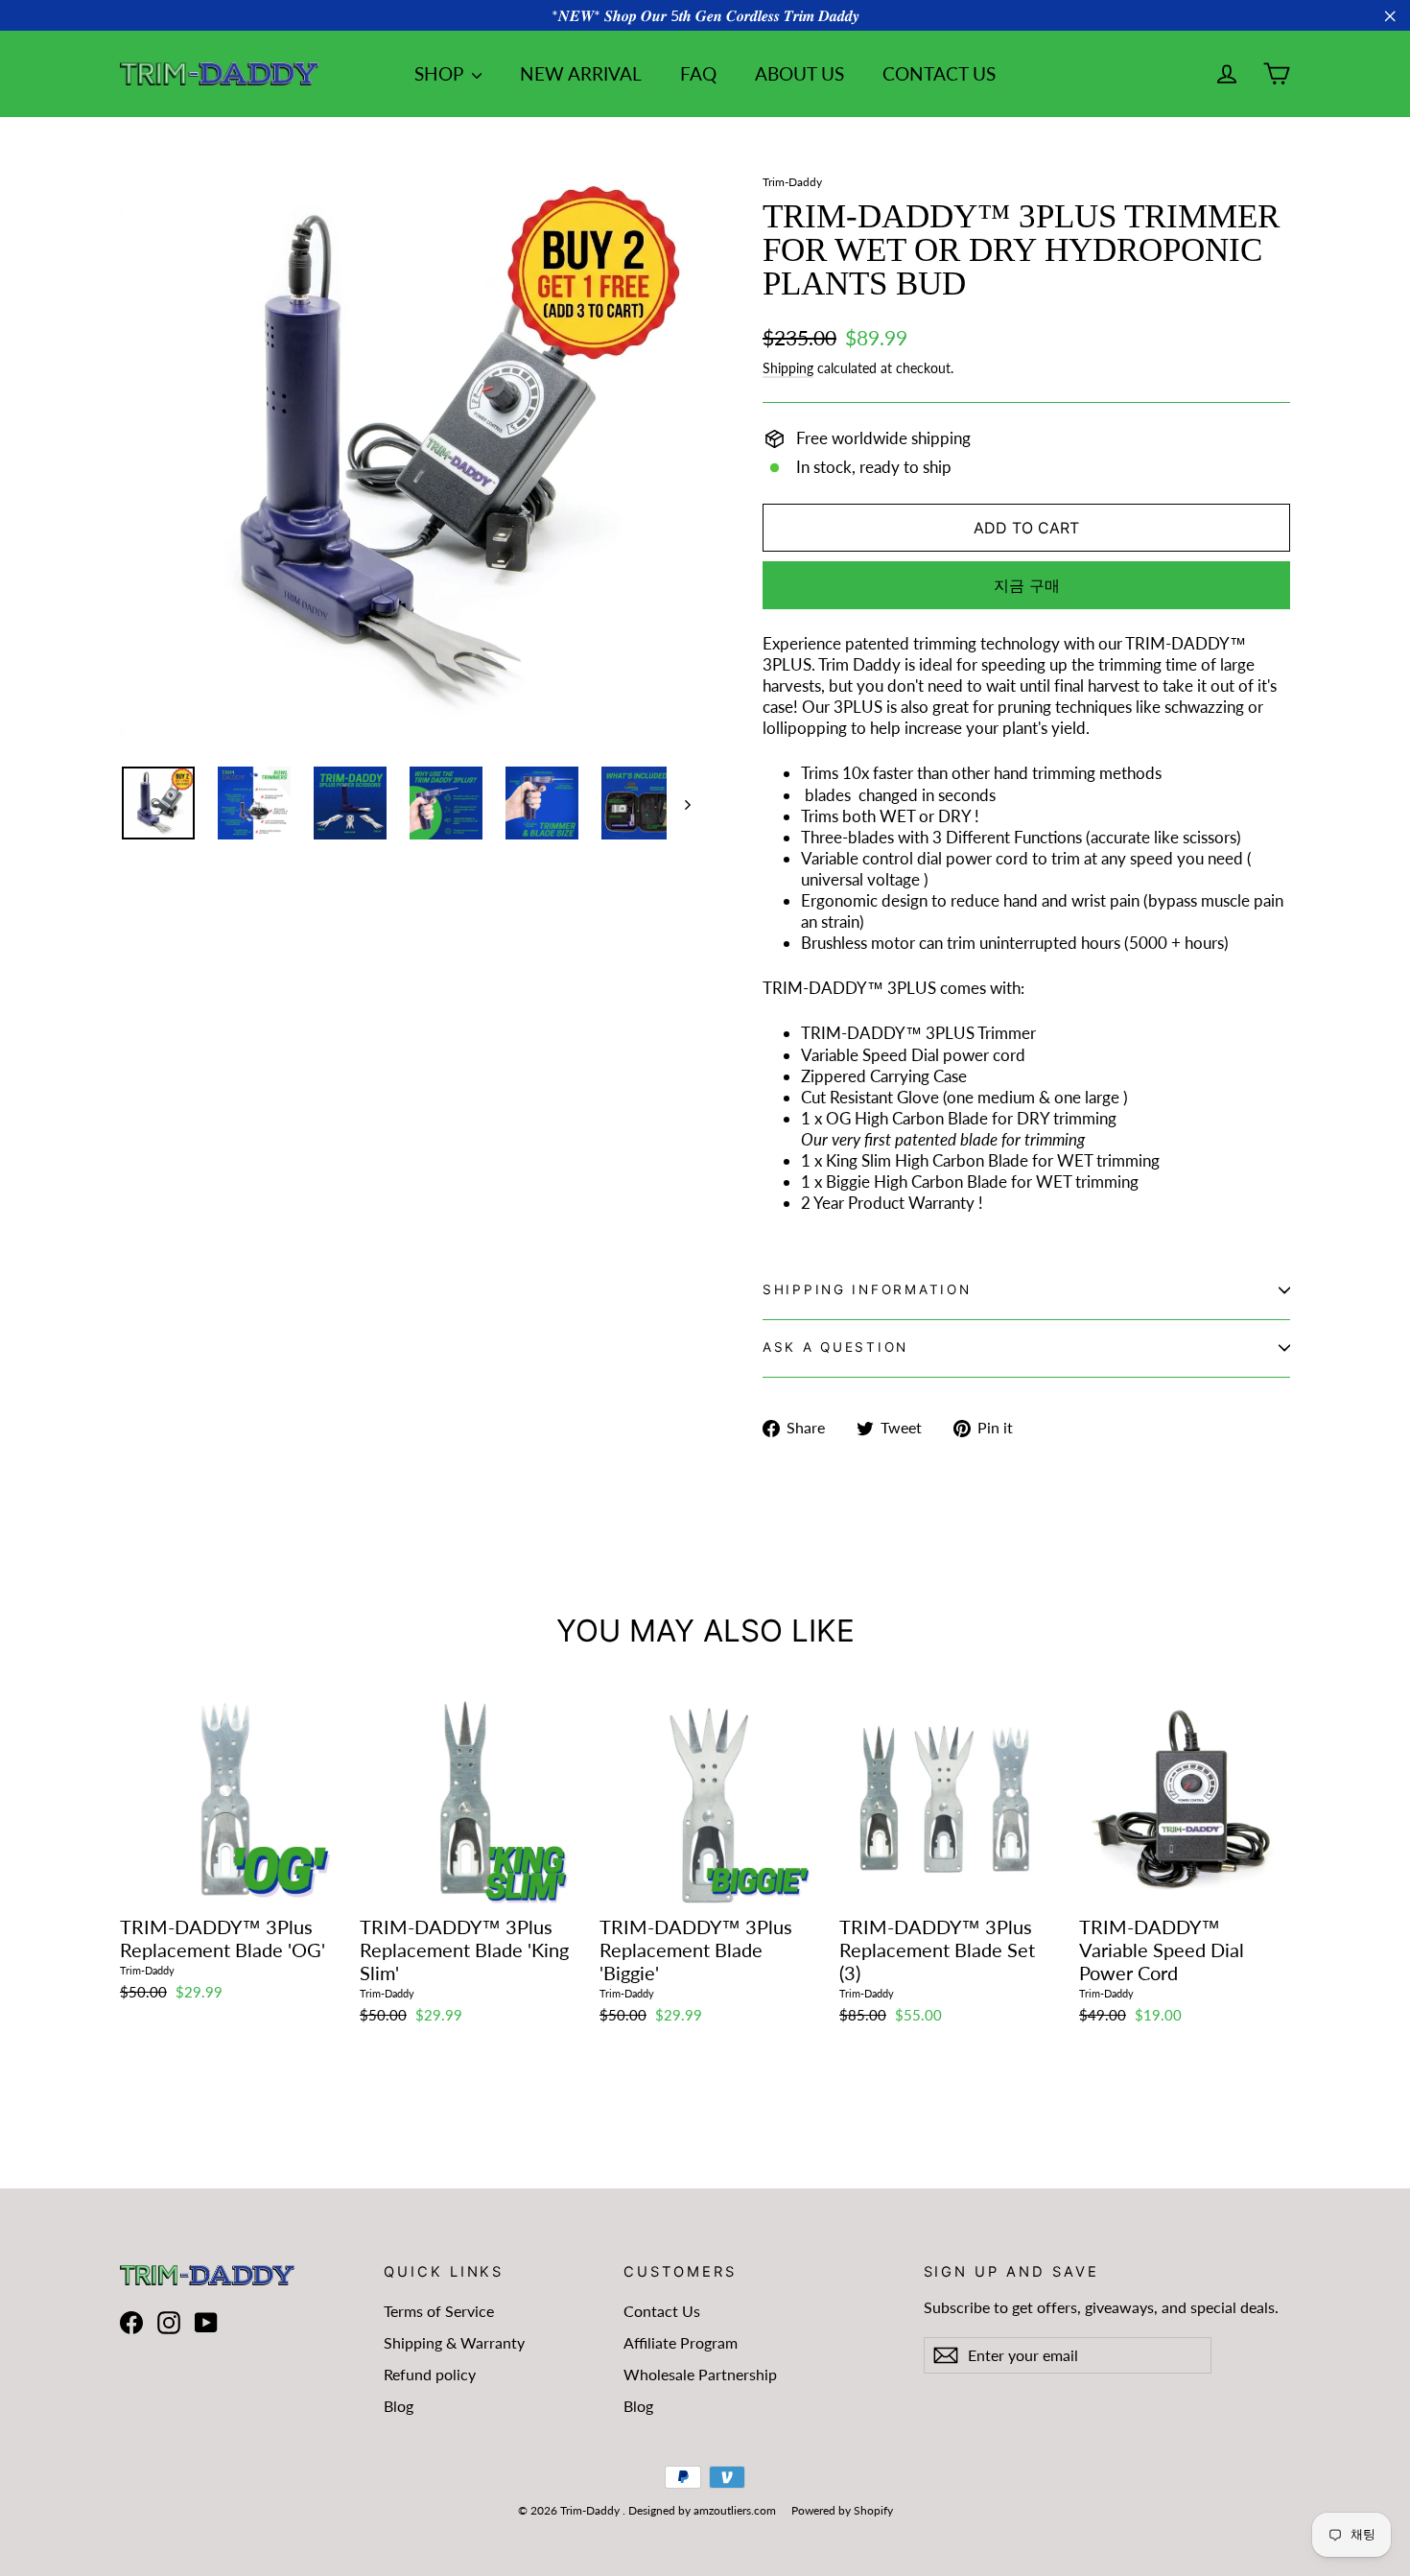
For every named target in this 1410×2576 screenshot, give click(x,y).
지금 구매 (1027, 585)
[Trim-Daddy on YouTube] (206, 2322)
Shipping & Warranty (454, 2342)
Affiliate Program (681, 2342)
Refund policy (430, 2374)
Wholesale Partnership (700, 2374)
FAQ (698, 73)
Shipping (788, 368)
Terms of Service (439, 2311)
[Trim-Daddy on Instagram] (169, 2322)
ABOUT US (799, 73)
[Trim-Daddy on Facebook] (131, 2322)
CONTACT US (939, 73)
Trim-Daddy (792, 182)
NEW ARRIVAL (581, 73)
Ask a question (835, 1347)
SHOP (441, 73)
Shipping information (867, 1289)
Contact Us (662, 2311)
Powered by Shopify (842, 2510)
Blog (399, 2406)
